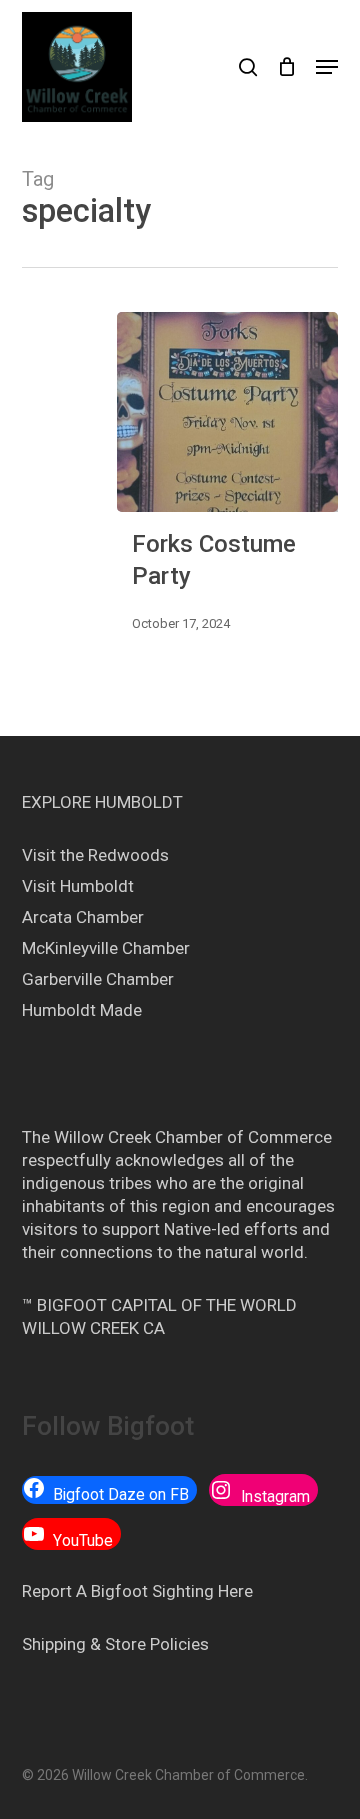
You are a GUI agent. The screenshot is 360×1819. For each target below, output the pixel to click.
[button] (327, 67)
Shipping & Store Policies (115, 1644)
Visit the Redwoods (95, 855)
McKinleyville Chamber (106, 948)
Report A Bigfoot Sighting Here (137, 1591)
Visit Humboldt (78, 886)
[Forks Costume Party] (228, 412)
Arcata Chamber (83, 917)
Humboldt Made (82, 1010)
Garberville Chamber (98, 979)
